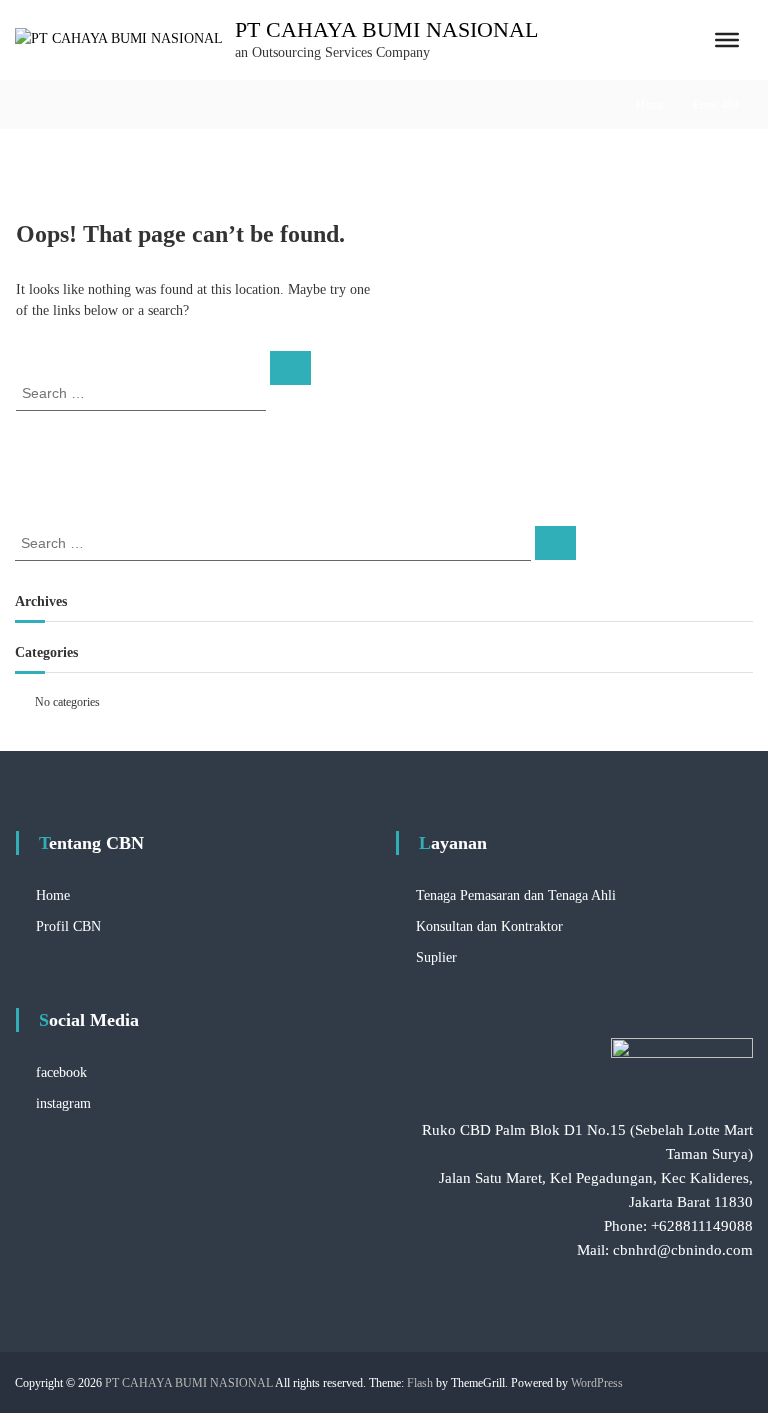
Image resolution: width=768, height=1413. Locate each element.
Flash (420, 1383)
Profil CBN (68, 926)
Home (650, 105)
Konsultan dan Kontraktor (489, 926)
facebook (61, 1072)
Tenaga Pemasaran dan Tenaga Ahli (516, 895)
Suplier (436, 957)
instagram (63, 1103)
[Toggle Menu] (727, 40)
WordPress (597, 1383)
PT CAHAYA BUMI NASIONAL (386, 29)
